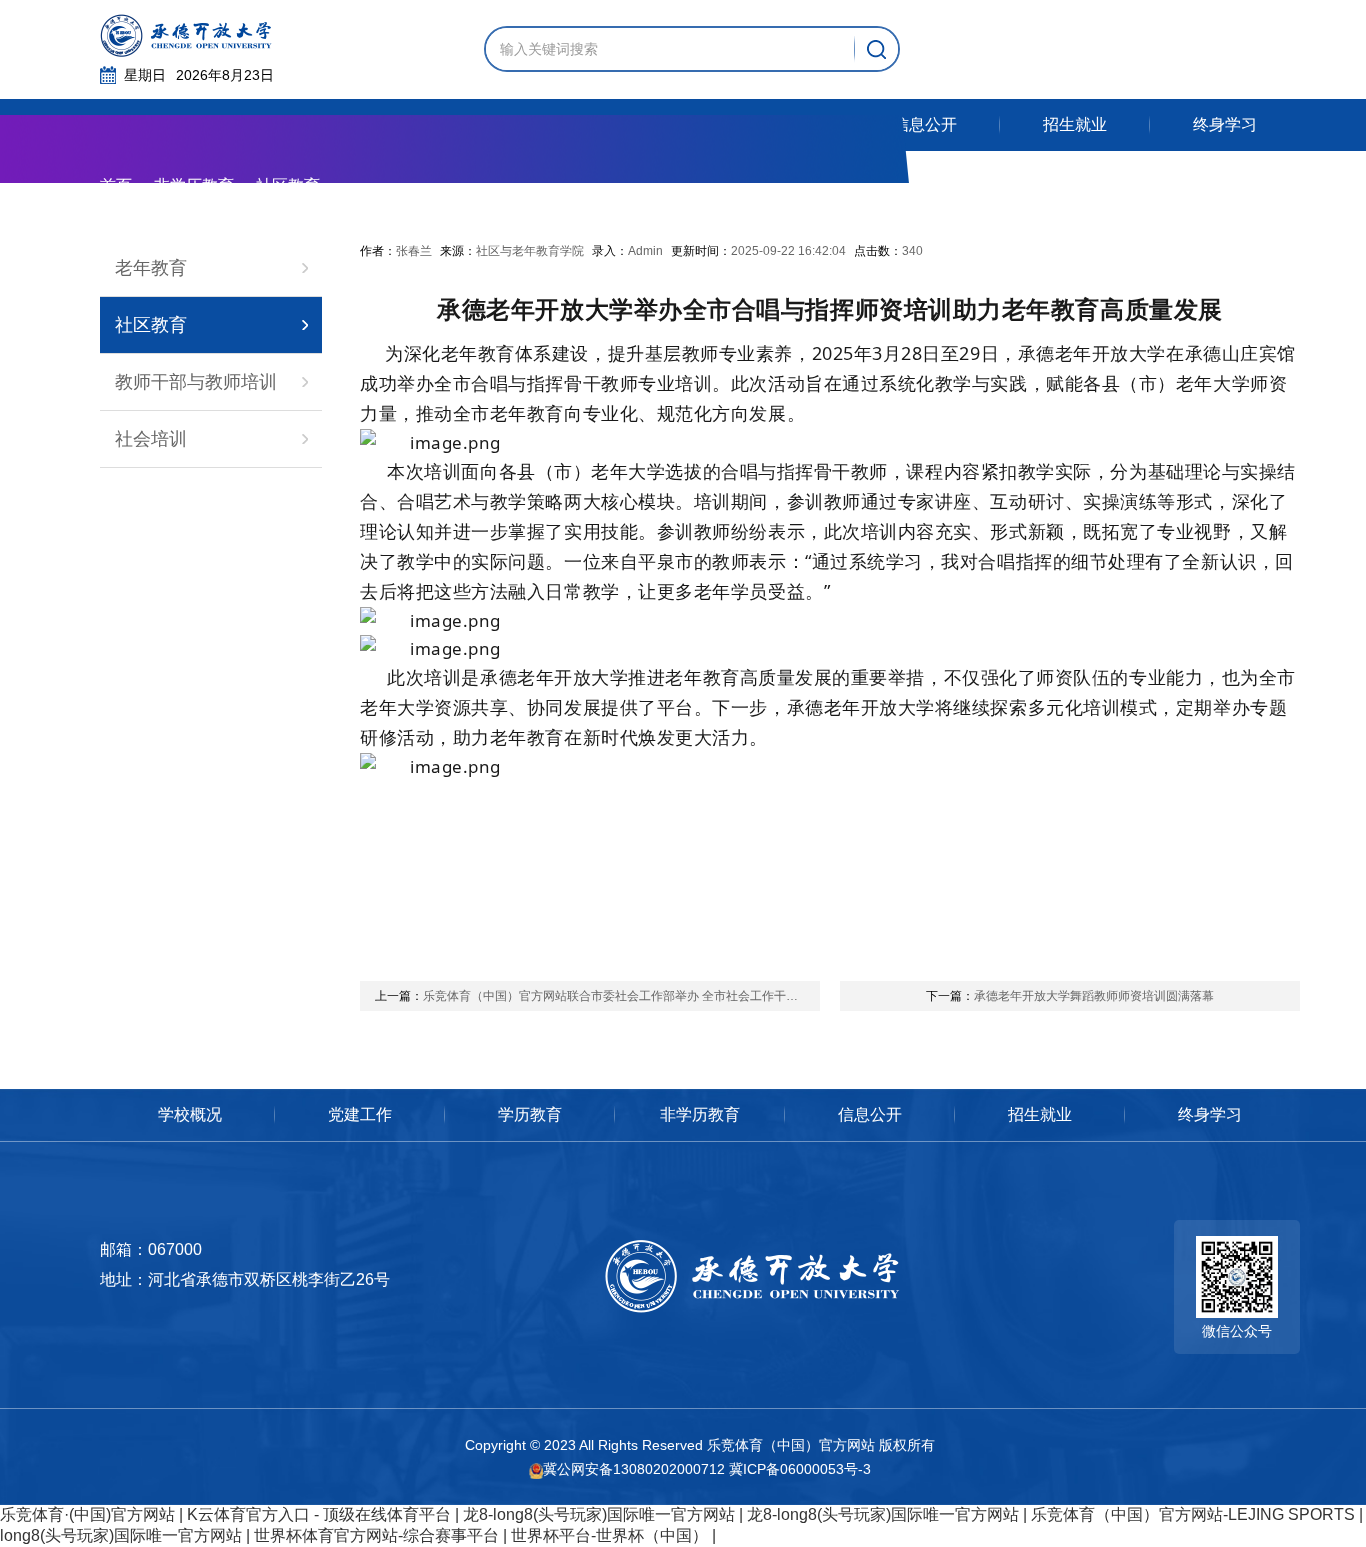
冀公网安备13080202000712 (634, 1469)
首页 (116, 185)
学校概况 (190, 1114)
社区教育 (151, 325)
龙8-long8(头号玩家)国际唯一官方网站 (599, 1514)
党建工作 (360, 1114)
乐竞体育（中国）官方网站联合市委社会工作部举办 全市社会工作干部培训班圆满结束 (597, 996)
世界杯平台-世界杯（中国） (609, 1535)
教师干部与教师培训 (196, 382)
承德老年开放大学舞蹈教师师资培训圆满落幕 (1070, 996)
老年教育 (151, 268)
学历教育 (530, 1114)
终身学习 (1210, 1114)
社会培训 (151, 439)
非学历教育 (194, 185)
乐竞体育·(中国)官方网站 (87, 1514)
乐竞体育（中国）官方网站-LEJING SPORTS (1193, 1514)
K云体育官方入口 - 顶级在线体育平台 (319, 1514)
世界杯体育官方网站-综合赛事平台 (376, 1535)
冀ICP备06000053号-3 (800, 1469)
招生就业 (1040, 1114)
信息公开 (870, 1114)
